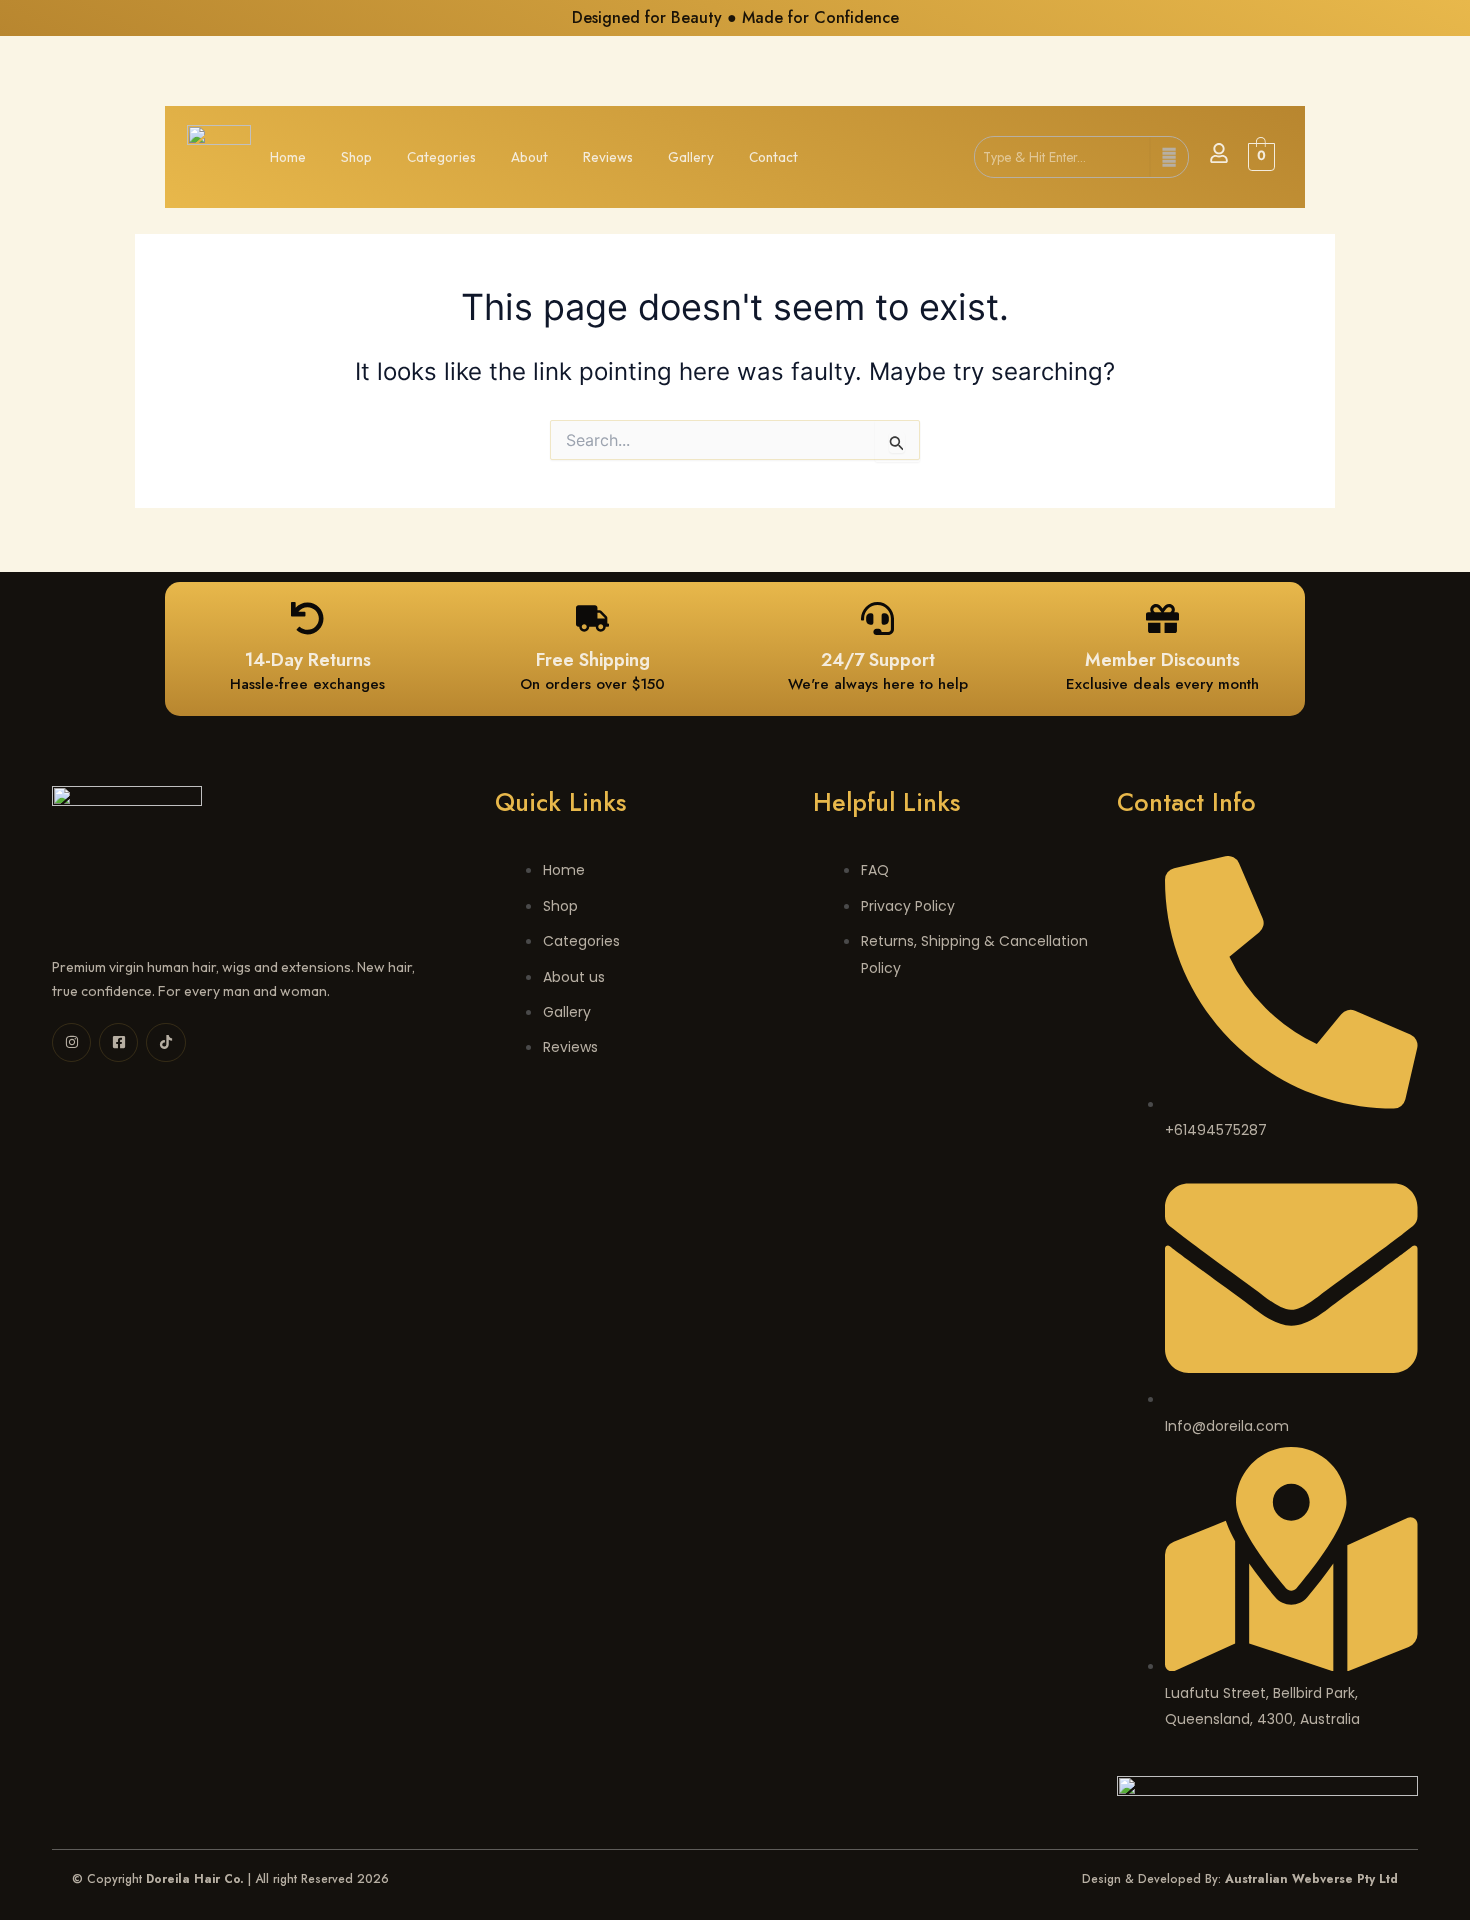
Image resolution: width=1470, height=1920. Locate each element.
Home (288, 157)
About (529, 157)
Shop (356, 157)
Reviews (608, 157)
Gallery (691, 157)
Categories (441, 157)
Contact (773, 157)
